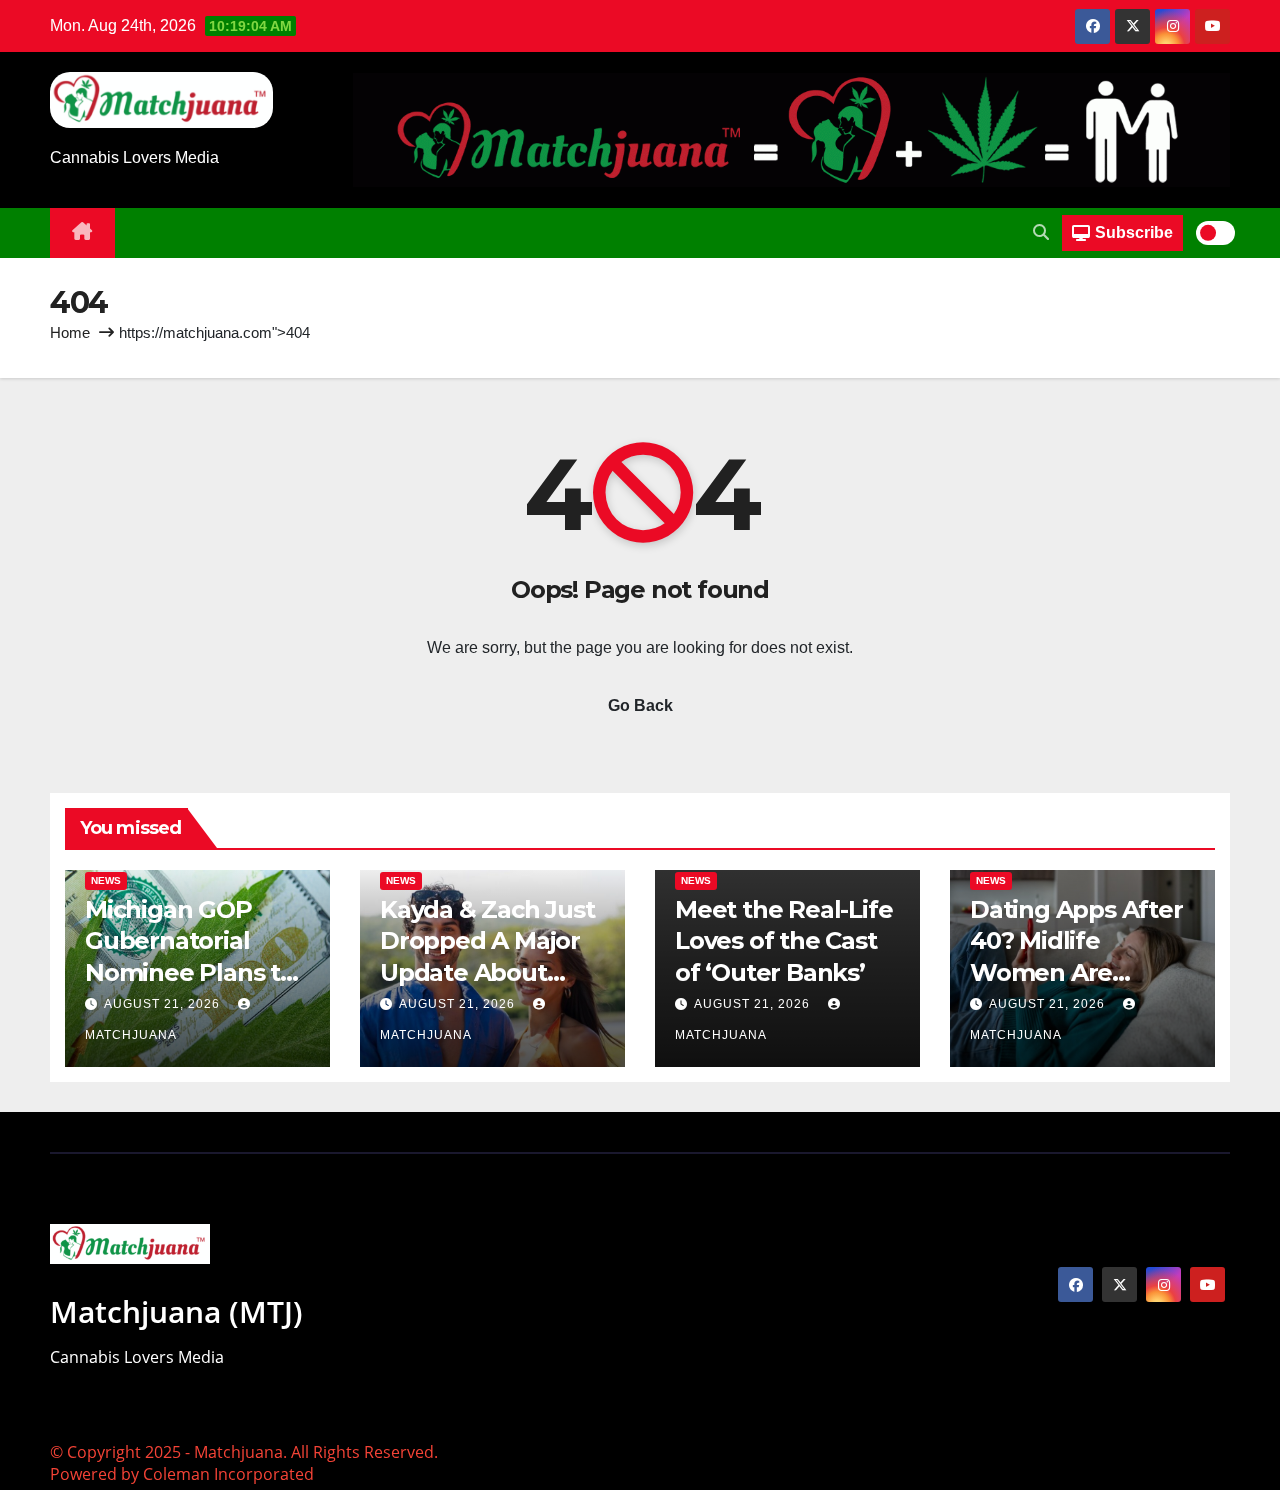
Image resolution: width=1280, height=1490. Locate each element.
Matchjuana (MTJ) (176, 1311)
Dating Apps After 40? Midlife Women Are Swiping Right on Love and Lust (1076, 972)
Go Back (640, 705)
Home (70, 332)
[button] (1041, 232)
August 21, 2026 (164, 1004)
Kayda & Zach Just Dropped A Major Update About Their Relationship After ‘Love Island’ (487, 972)
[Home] (82, 233)
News (106, 880)
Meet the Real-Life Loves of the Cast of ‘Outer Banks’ (783, 940)
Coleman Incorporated (228, 1474)
